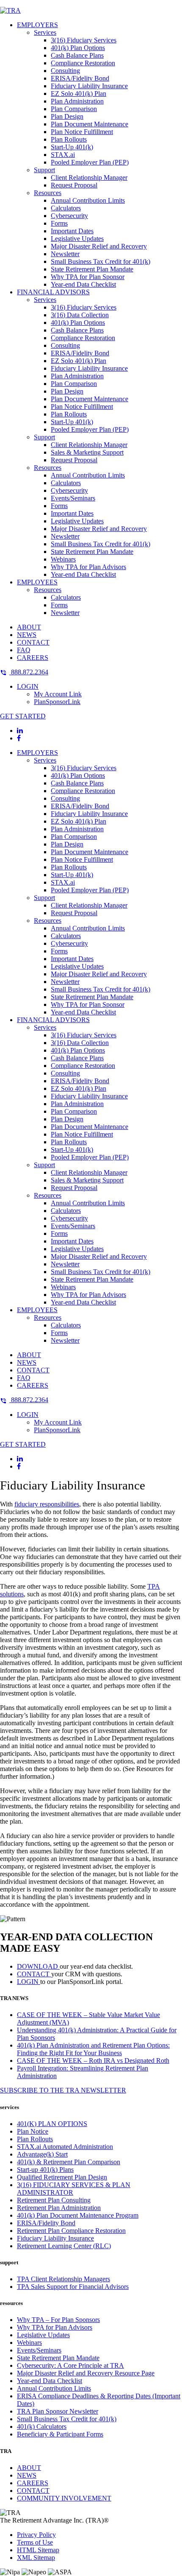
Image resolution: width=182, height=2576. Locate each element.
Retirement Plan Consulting (54, 2200)
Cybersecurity (69, 216)
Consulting (65, 71)
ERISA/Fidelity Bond (80, 78)
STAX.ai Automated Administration (65, 2147)
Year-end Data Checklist (83, 284)
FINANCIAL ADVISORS (53, 292)
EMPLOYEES (37, 582)
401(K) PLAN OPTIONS (52, 2124)
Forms (59, 223)
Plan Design (67, 116)
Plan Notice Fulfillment (82, 132)
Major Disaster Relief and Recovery (99, 246)
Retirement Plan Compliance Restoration (71, 2231)
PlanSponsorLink (57, 702)
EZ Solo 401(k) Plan (79, 94)
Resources (48, 193)
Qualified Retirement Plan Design (62, 2177)
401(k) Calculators (42, 2427)
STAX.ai (63, 155)
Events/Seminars (73, 498)
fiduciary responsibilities (47, 1504)
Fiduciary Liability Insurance (89, 86)
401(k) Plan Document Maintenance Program (78, 2215)
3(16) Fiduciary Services (84, 40)
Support (44, 170)
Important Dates (72, 231)
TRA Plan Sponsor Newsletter (58, 2411)
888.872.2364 (29, 672)
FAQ (24, 650)
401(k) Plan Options (78, 48)
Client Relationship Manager (89, 177)
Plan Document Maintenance (90, 124)
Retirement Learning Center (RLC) (64, 2246)
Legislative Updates (77, 239)
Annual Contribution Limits (88, 200)
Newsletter (65, 254)
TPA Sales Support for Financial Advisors (73, 2287)
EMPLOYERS (37, 25)
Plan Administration (77, 101)
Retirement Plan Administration (59, 2208)
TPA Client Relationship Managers (63, 2279)
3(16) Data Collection (80, 315)
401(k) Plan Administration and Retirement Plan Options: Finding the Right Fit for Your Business (93, 2049)
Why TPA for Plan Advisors (88, 567)
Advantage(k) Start (42, 2154)
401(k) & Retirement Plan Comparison (69, 2162)
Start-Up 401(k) (72, 147)
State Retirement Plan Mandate (92, 269)
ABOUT (29, 627)
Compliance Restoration (83, 63)
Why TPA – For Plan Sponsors (58, 2320)
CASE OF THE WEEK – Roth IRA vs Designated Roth (93, 2061)
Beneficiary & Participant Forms (60, 2434)
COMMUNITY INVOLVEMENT (64, 2498)
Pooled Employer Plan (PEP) (90, 162)
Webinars (63, 559)
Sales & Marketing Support (87, 452)
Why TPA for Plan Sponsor (88, 277)
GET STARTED (23, 716)
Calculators (66, 208)
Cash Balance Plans (77, 55)
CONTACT (33, 642)
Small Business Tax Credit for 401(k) (101, 261)
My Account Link (58, 694)
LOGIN (28, 686)
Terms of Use (35, 2542)
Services (45, 32)
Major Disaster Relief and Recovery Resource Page (86, 2373)
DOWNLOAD (38, 1966)
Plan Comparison (74, 109)
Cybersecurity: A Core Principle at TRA (70, 2365)
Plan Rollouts (69, 139)
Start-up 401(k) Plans (45, 2169)
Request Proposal (74, 185)
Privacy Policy (36, 2535)
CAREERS (33, 658)
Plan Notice (33, 2131)
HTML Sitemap (38, 2550)
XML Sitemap (36, 2558)
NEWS (27, 635)
